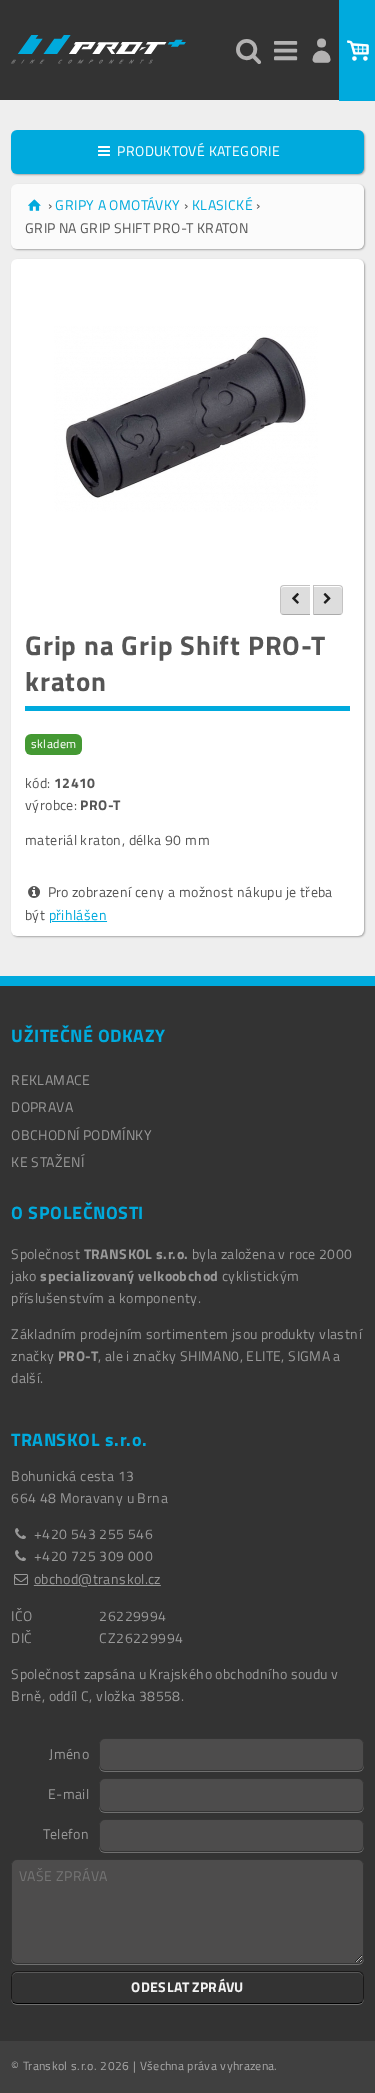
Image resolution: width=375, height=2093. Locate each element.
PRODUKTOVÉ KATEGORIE (197, 150)
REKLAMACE (51, 1079)
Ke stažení (47, 1161)
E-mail (68, 1793)
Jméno (69, 1753)
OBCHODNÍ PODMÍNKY (81, 1134)
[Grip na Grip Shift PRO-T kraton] (187, 419)
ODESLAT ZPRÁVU (187, 1986)
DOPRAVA (42, 1106)
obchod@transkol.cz (97, 1578)
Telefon (66, 1833)
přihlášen (78, 914)
